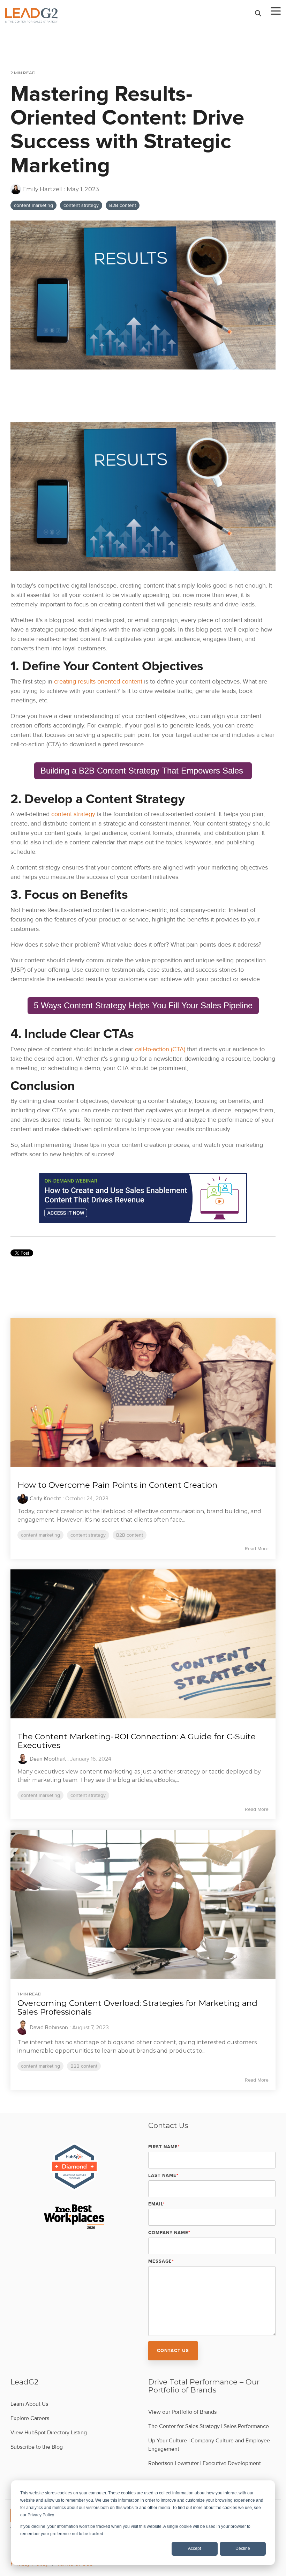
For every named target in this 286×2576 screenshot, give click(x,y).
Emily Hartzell (43, 189)
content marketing (33, 205)
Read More (257, 1549)
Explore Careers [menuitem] (30, 2418)
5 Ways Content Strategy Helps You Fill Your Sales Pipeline (143, 1005)
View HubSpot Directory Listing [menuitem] (49, 2433)
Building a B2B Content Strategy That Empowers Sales (143, 771)
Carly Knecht (45, 1499)
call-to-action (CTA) (160, 1049)
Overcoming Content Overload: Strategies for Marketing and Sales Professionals (137, 2007)
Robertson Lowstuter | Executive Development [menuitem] (205, 2463)
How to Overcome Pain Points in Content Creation (117, 1485)
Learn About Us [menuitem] (29, 2404)
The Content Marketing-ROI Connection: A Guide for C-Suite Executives (137, 1741)
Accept (194, 2548)
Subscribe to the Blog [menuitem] (37, 2447)
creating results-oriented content (98, 681)
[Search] (258, 13)
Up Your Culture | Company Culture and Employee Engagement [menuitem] (210, 2445)
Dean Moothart (48, 1759)
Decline (243, 2548)
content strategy (81, 205)
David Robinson (49, 2028)
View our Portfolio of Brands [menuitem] (182, 2412)
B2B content (123, 205)
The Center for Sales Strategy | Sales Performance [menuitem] (209, 2426)
